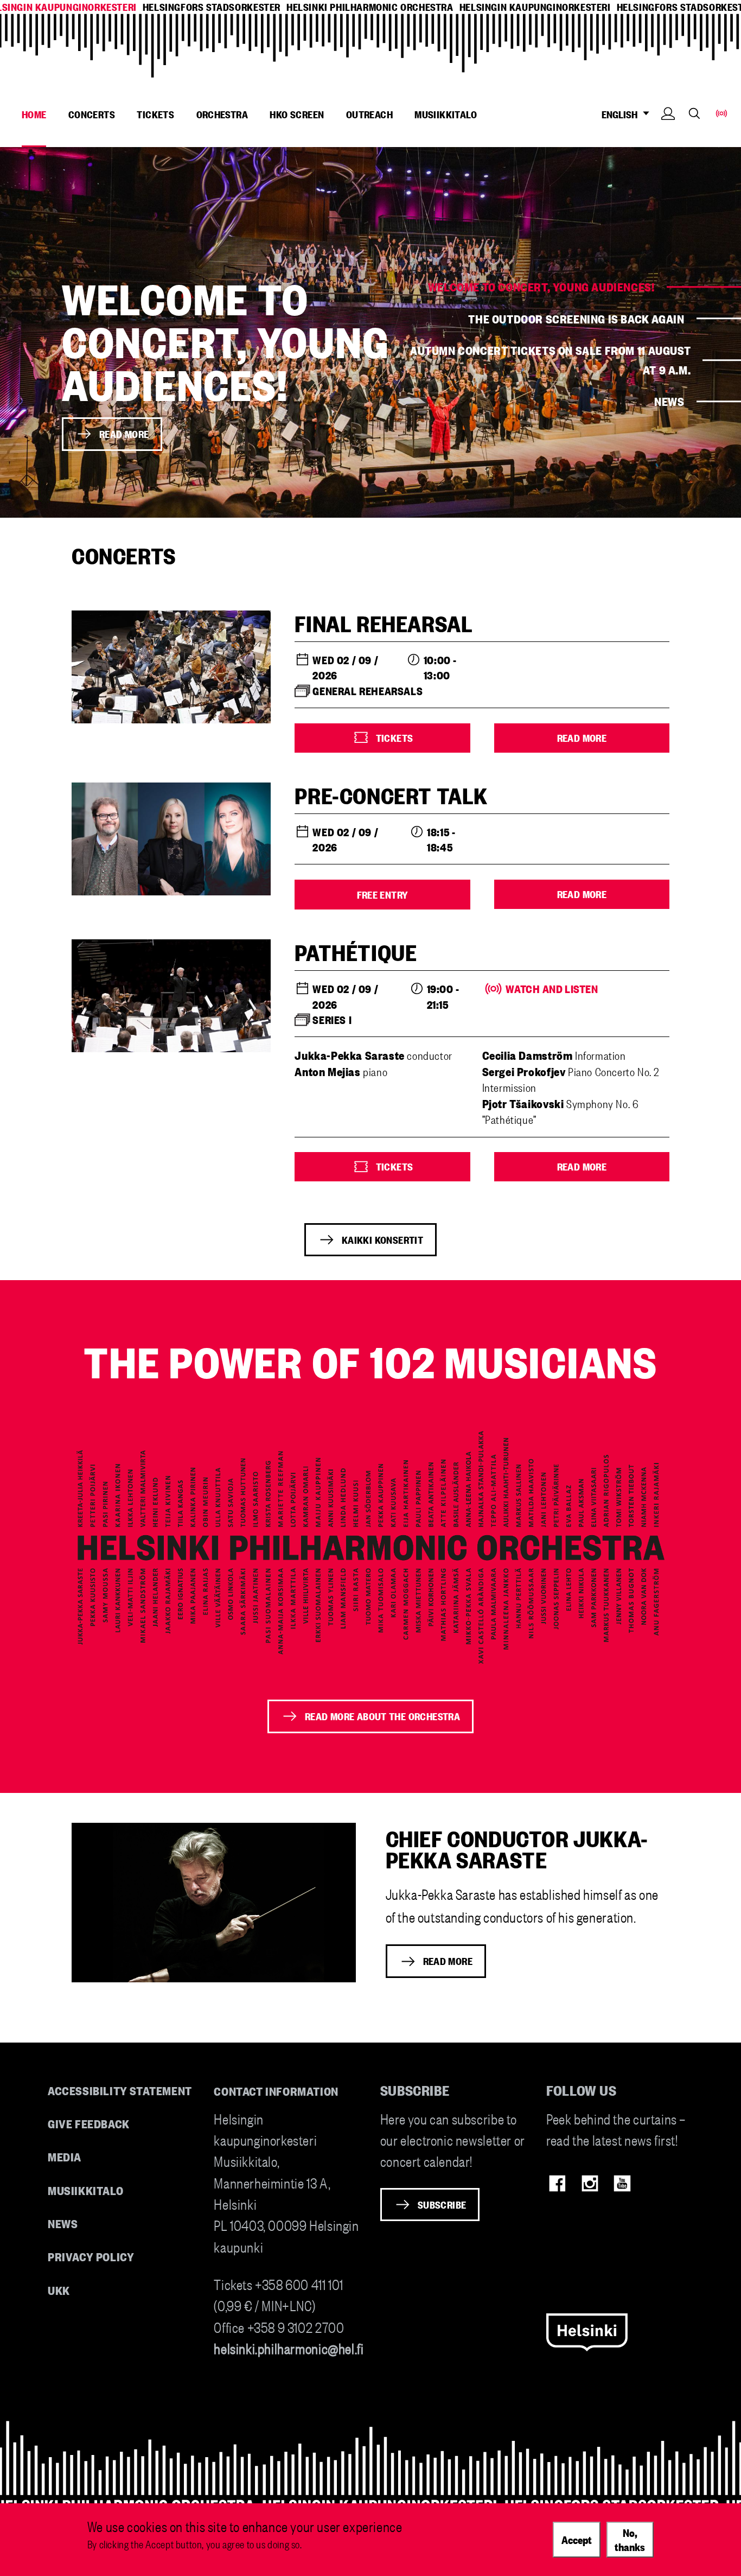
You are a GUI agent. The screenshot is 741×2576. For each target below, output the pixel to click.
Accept (577, 2539)
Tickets (155, 114)
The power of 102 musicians (370, 1361)
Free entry (383, 894)
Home (34, 114)
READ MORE (448, 1961)
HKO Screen (297, 114)
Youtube (622, 2183)
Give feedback (89, 2123)
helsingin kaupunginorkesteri (535, 7)
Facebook (557, 2183)
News (669, 401)
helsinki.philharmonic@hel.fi (289, 2348)
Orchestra (222, 114)
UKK (59, 2290)
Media (65, 2156)
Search (694, 113)
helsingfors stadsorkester (212, 7)
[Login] (668, 130)
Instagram (590, 2183)
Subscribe (442, 2204)
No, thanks (630, 2539)
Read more (124, 434)
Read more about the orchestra (382, 1716)
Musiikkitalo (446, 114)
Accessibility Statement (120, 2090)
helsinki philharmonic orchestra (370, 7)
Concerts (92, 114)
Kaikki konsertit (382, 1239)
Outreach (369, 114)
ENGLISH (621, 114)
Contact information (276, 2091)
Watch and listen (540, 989)
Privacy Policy (91, 2256)
